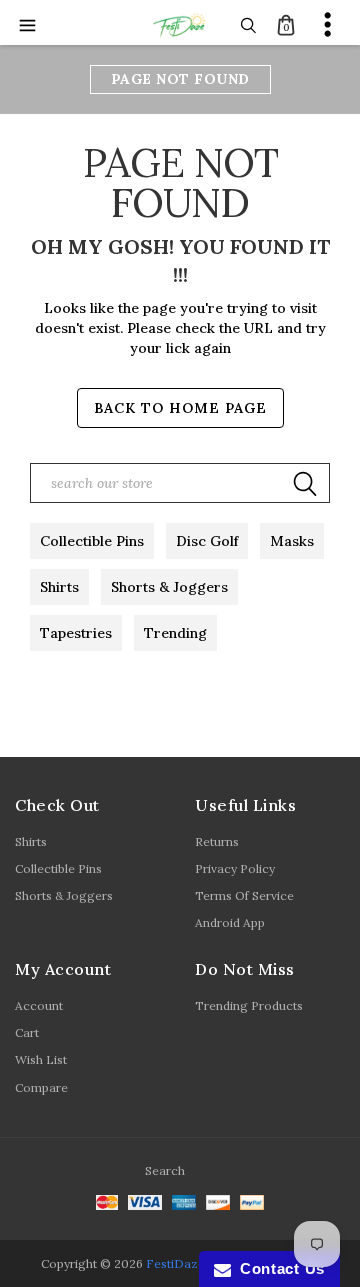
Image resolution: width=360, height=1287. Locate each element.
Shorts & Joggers (169, 587)
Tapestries (76, 633)
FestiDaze (175, 1263)
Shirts (59, 587)
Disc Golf (207, 541)
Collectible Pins (92, 541)
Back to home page (180, 408)
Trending (175, 633)
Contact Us (278, 1268)
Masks (292, 541)
